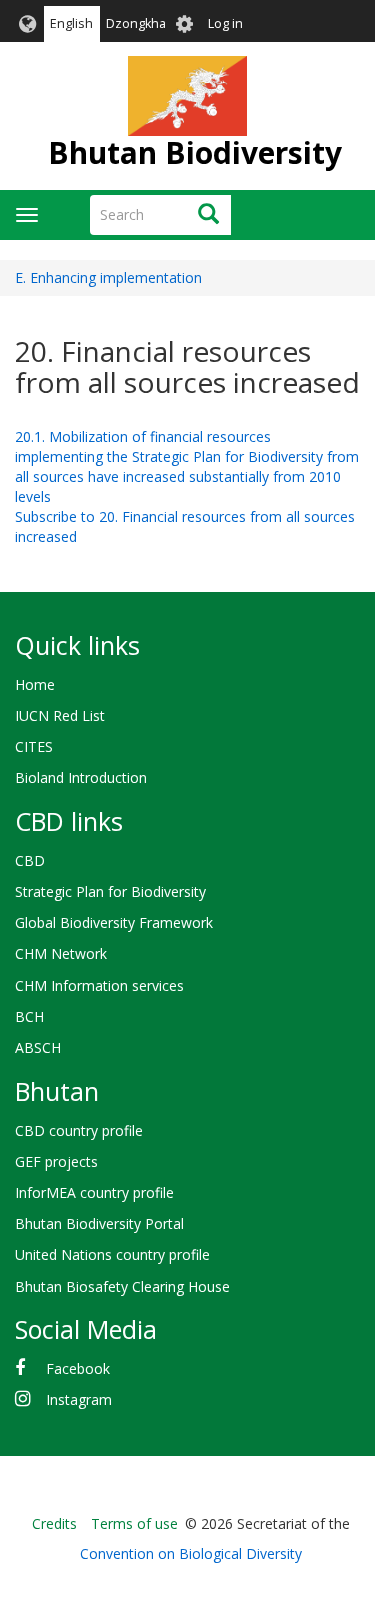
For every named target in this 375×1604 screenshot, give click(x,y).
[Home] (188, 96)
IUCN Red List (60, 715)
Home (35, 684)
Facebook (78, 1368)
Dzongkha (136, 23)
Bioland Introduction (81, 777)
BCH (29, 1016)
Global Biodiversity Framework (114, 922)
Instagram (79, 1399)
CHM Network (61, 953)
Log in (225, 23)
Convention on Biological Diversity (191, 1553)
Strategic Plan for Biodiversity (110, 891)
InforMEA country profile (94, 1192)
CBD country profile (79, 1130)
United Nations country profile (112, 1254)
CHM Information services (99, 985)
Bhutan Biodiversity (195, 152)
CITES (34, 746)
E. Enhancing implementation (108, 277)
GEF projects (56, 1161)
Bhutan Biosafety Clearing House (122, 1286)
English (71, 23)
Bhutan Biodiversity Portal (99, 1223)
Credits (54, 1523)
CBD (30, 860)
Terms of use (134, 1523)
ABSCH (38, 1047)
